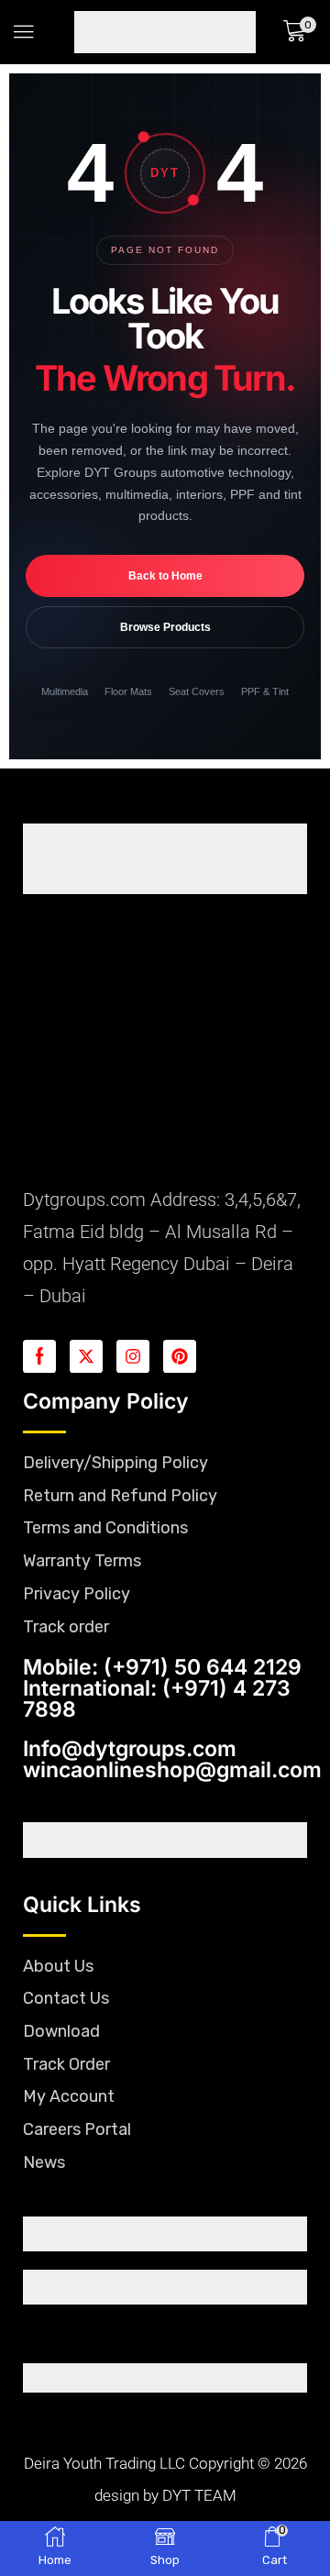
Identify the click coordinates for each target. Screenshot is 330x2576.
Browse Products (165, 627)
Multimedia (65, 691)
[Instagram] (133, 1356)
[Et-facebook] (39, 1356)
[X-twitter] (86, 1356)
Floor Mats (128, 691)
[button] (24, 32)
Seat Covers (197, 691)
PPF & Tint (265, 691)
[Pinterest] (180, 1356)
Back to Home (165, 576)
